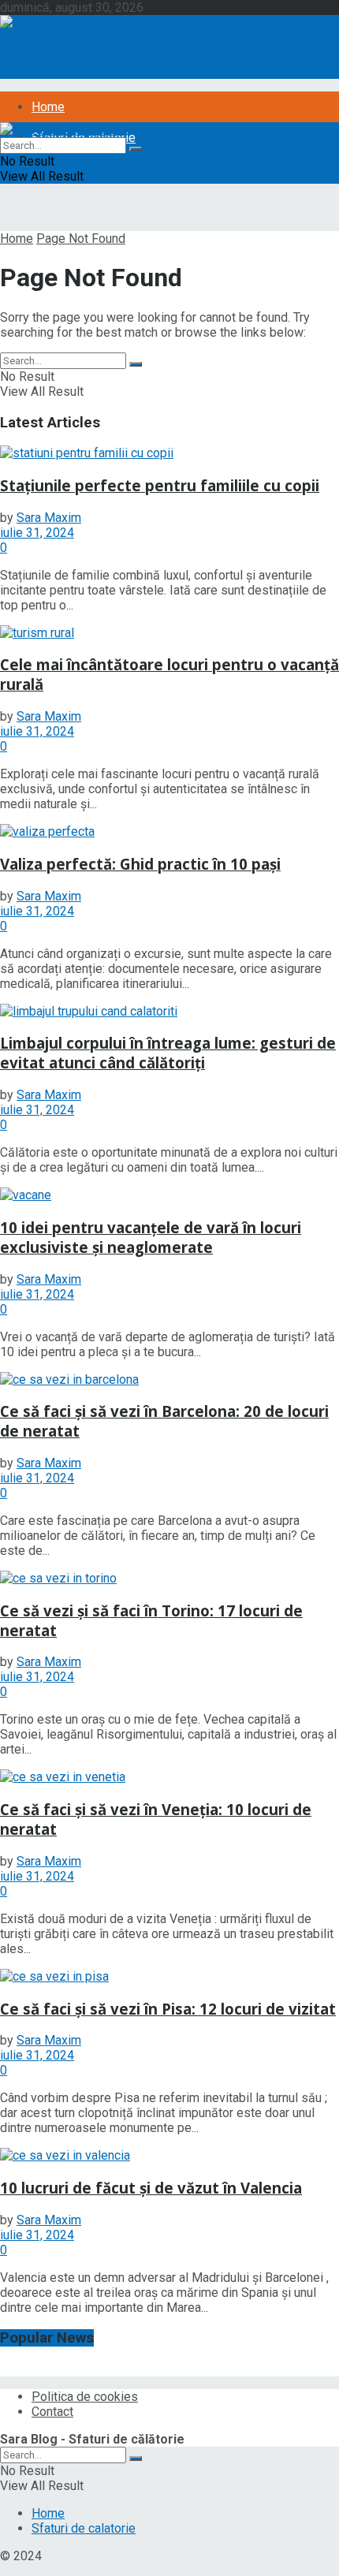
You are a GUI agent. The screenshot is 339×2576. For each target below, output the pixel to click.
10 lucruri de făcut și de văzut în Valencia (151, 2188)
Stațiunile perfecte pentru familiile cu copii (160, 485)
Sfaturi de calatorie (84, 2528)
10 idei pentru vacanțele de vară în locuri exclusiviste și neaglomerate (151, 1237)
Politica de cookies (85, 2397)
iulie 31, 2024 (37, 533)
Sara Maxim (49, 518)
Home (48, 107)
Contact (52, 2412)
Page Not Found (81, 239)
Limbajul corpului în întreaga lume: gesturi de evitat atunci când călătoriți (168, 1053)
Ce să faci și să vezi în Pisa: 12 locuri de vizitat (168, 2009)
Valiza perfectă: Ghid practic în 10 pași (140, 864)
